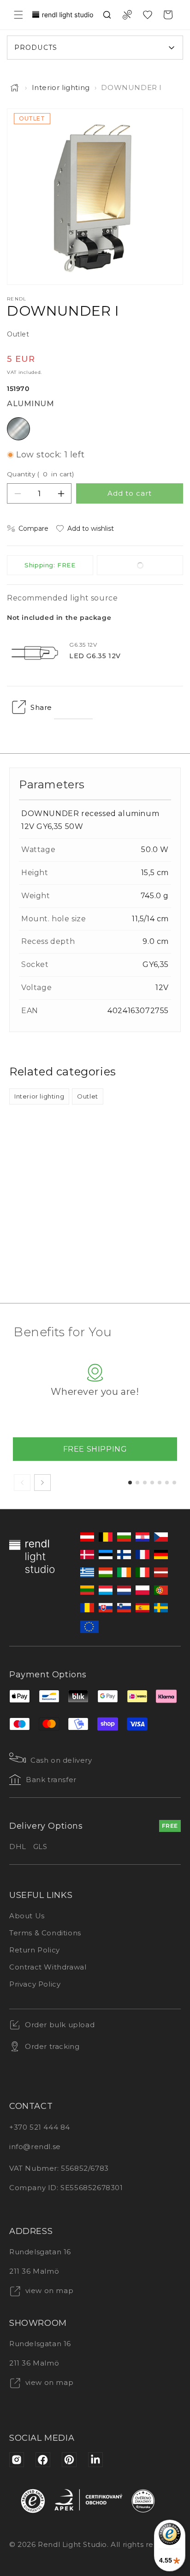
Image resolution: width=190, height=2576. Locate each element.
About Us (27, 1916)
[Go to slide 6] (167, 1483)
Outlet (88, 1096)
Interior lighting (61, 87)
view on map (48, 2291)
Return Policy (35, 1950)
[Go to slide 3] (145, 1483)
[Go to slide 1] (130, 1483)
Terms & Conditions (45, 1933)
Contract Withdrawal (48, 1967)
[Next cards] (42, 1483)
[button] (18, 15)
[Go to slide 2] (137, 1483)
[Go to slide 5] (160, 1483)
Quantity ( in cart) (41, 474)
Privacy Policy (35, 1984)
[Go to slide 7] (174, 1483)
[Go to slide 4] (152, 1483)
